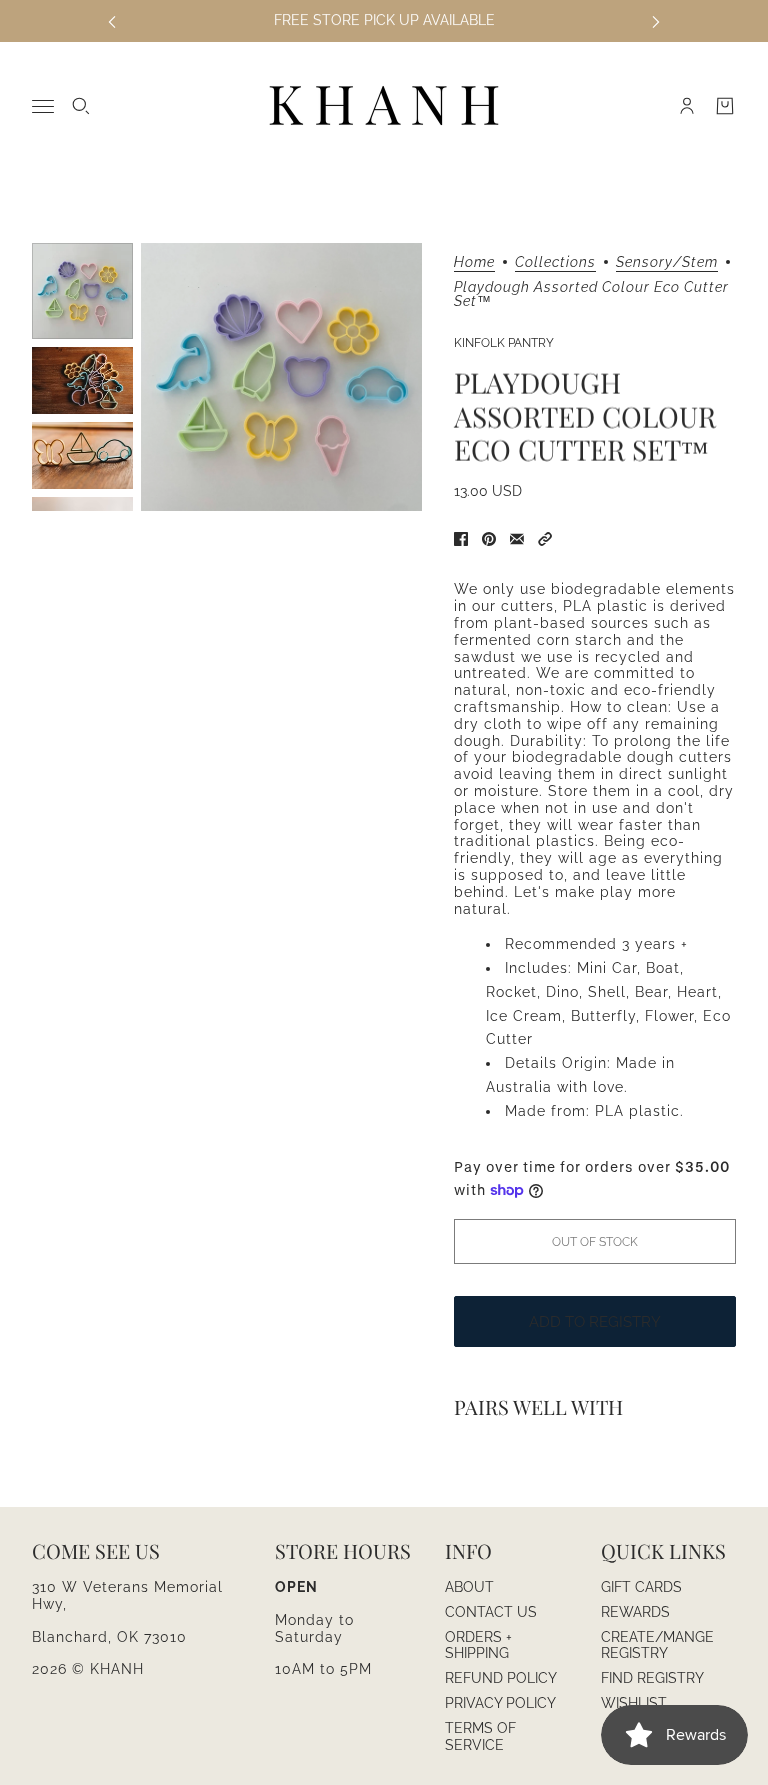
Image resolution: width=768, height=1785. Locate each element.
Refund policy (501, 1678)
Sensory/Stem (667, 262)
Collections (555, 262)
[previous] (112, 20)
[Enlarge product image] (281, 377)
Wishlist (634, 1703)
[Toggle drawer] (43, 106)
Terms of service (480, 1736)
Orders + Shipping (478, 1645)
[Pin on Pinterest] (489, 539)
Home (474, 262)
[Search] (81, 106)
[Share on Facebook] (461, 539)
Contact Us (491, 1612)
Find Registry (652, 1678)
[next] (656, 20)
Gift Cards (641, 1587)
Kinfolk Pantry (504, 343)
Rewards (635, 1612)
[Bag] (725, 106)
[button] (545, 539)
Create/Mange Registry (657, 1645)
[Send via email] (517, 539)
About (469, 1587)
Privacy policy (500, 1703)
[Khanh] (384, 106)
